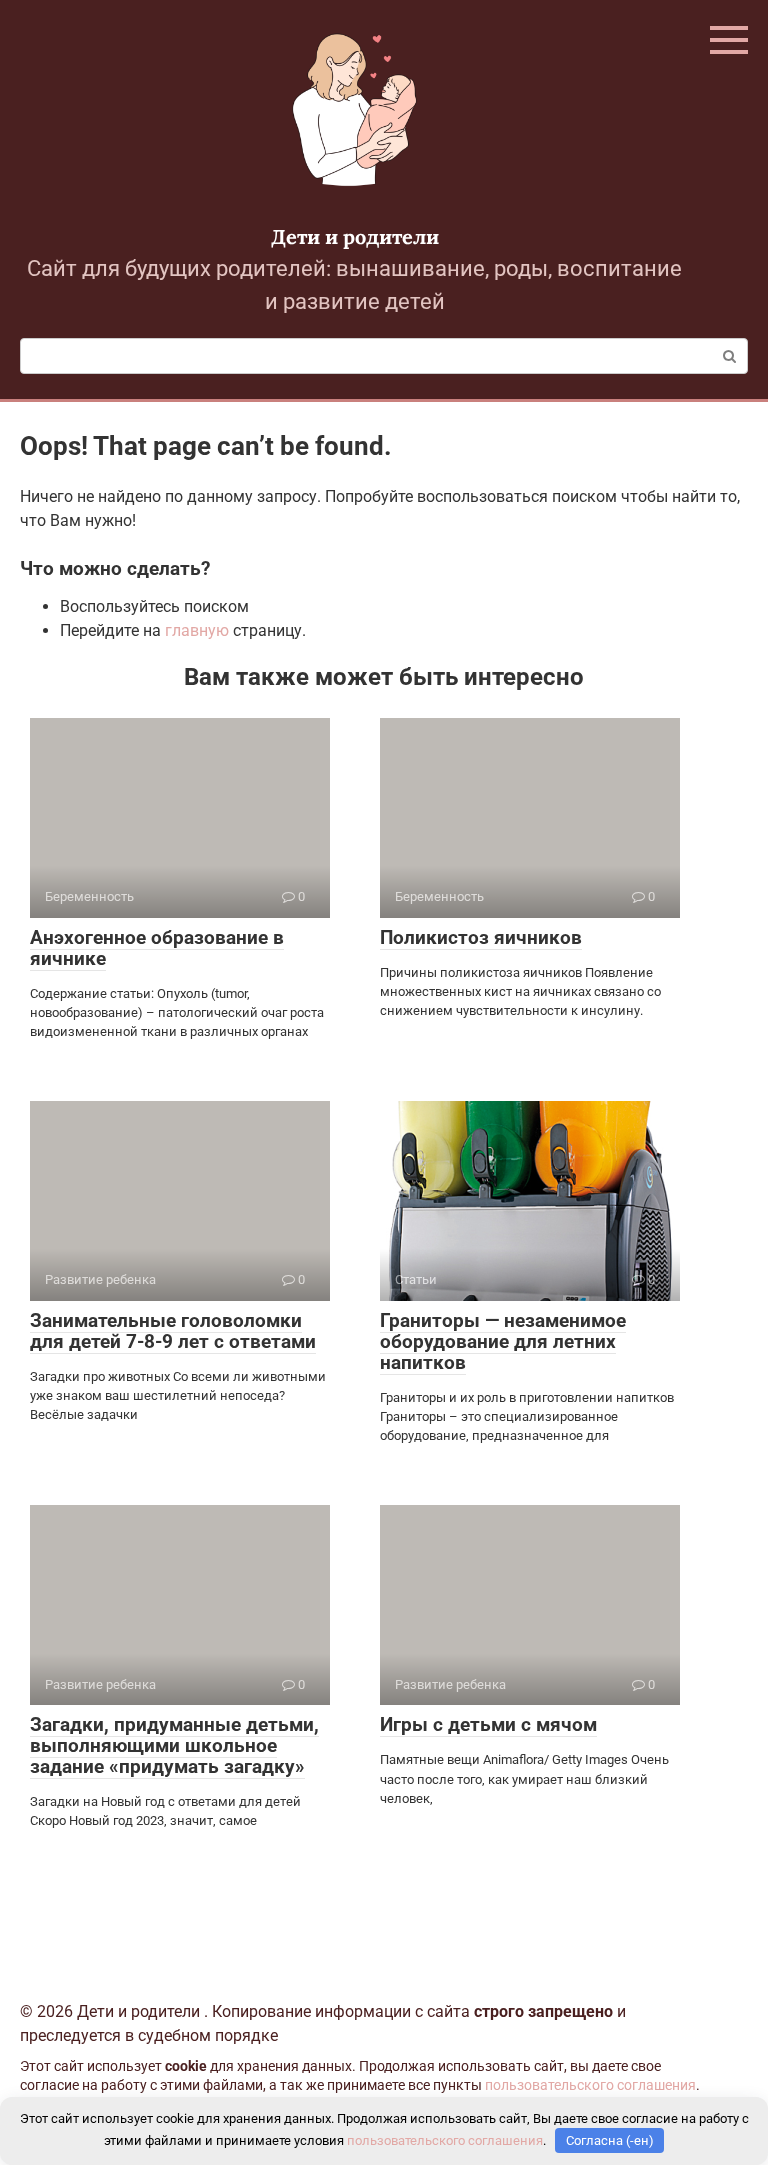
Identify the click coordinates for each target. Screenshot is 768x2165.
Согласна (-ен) (610, 2140)
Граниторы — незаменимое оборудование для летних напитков (503, 1341)
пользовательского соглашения (590, 2085)
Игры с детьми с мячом (488, 1724)
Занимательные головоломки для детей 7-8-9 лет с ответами (173, 1331)
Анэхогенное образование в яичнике (157, 948)
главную (197, 630)
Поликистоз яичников (481, 937)
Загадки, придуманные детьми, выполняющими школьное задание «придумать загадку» (174, 1745)
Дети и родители (355, 236)
